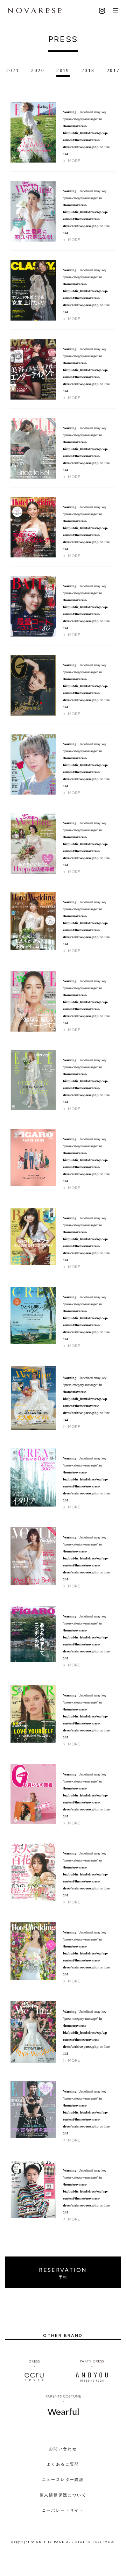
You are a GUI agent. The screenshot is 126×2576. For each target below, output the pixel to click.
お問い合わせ (63, 2449)
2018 (88, 70)
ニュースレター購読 (63, 2480)
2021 (13, 70)
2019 (63, 70)
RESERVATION (63, 2273)
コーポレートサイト (63, 2510)
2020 (38, 70)
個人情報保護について (63, 2495)
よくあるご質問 (63, 2464)
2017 (113, 70)
